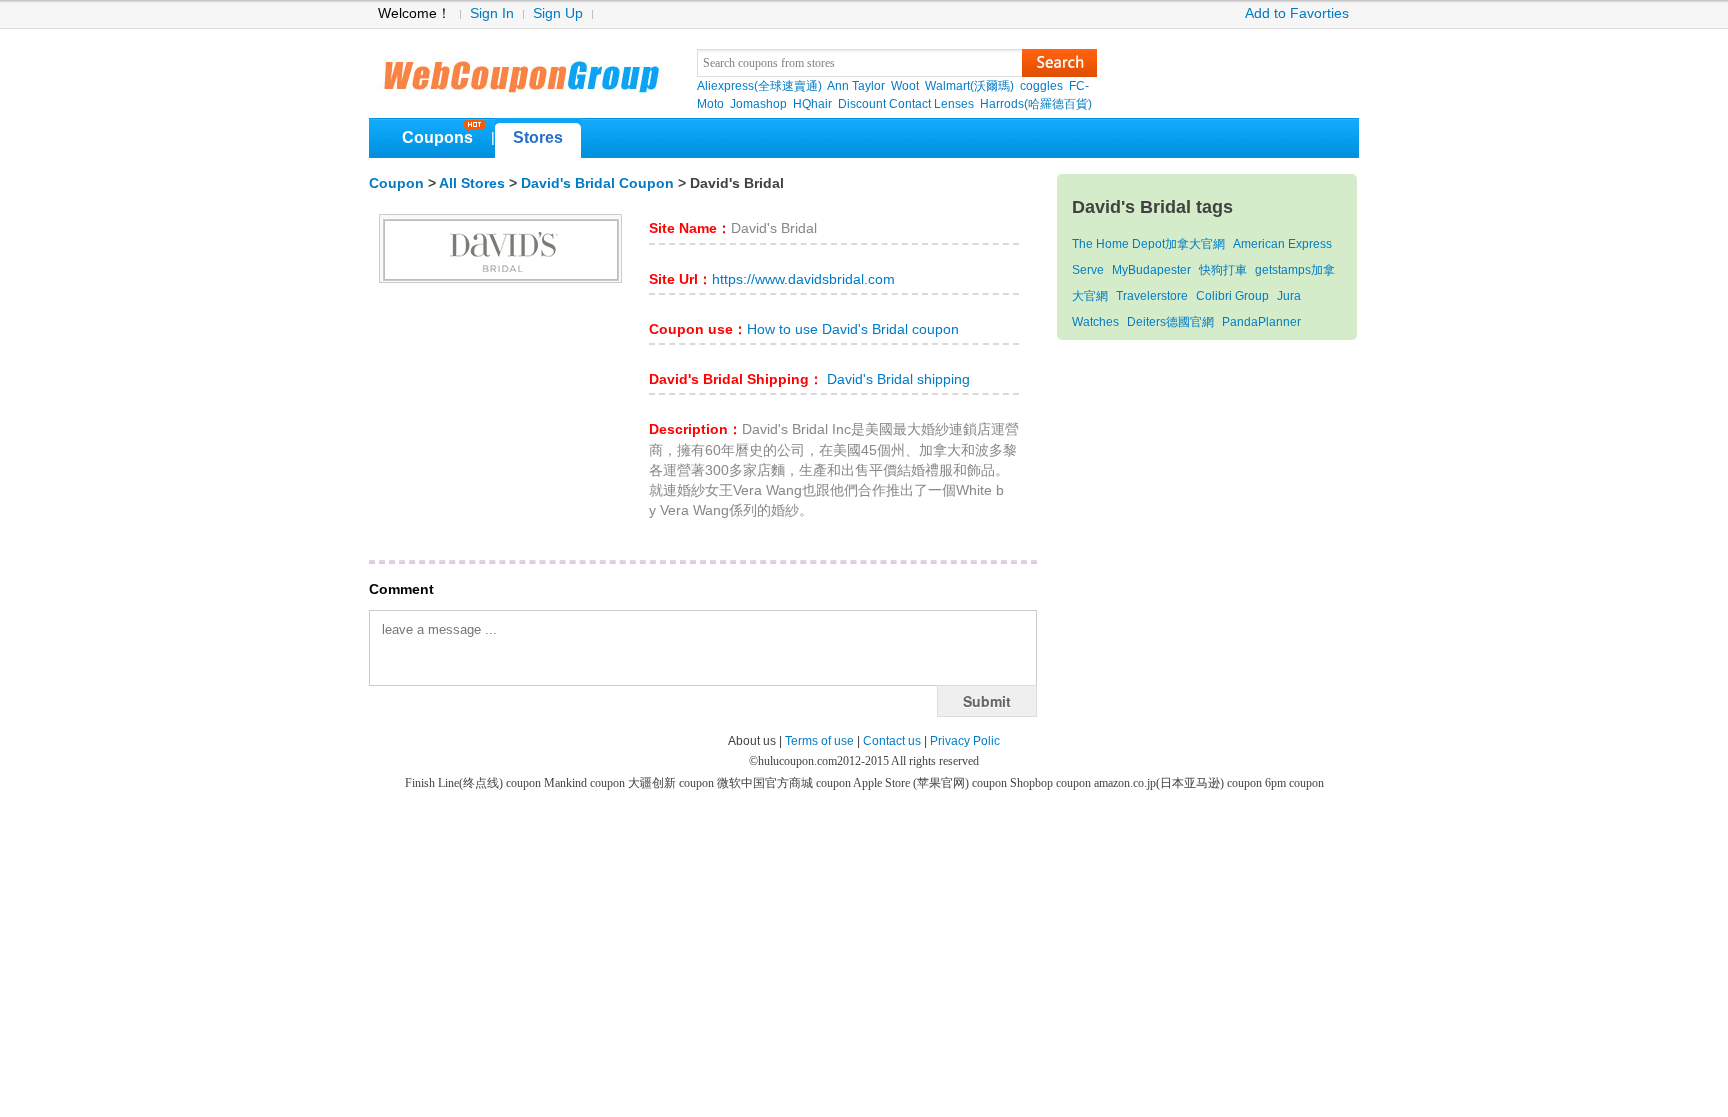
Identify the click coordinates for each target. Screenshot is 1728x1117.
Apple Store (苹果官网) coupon (931, 783)
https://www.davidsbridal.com (803, 279)
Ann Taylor (856, 86)
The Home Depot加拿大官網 (1148, 244)
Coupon (396, 183)
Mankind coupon (586, 783)
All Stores (472, 183)
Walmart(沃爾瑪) (969, 86)
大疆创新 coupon (672, 783)
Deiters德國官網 (1170, 322)
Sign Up (558, 13)
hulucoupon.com (797, 761)
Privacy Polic (965, 741)
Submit (987, 701)
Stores (538, 137)
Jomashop (758, 104)
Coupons (437, 137)
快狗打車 (1223, 270)
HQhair (812, 104)
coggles (1041, 86)
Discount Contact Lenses (906, 104)
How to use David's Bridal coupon (853, 329)
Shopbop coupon (1052, 783)
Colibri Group (1232, 296)
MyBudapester (1151, 270)
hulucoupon (520, 70)
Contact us (892, 741)
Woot (905, 86)
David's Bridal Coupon (597, 183)
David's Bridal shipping (896, 379)
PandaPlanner (1261, 322)
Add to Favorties (1297, 13)
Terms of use (819, 741)
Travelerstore (1152, 296)
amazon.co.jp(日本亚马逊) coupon (1179, 783)
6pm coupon (1294, 783)
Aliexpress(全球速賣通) (759, 86)
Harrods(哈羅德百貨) (1036, 104)
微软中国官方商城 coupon (785, 783)
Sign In (492, 13)
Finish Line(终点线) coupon (474, 783)
